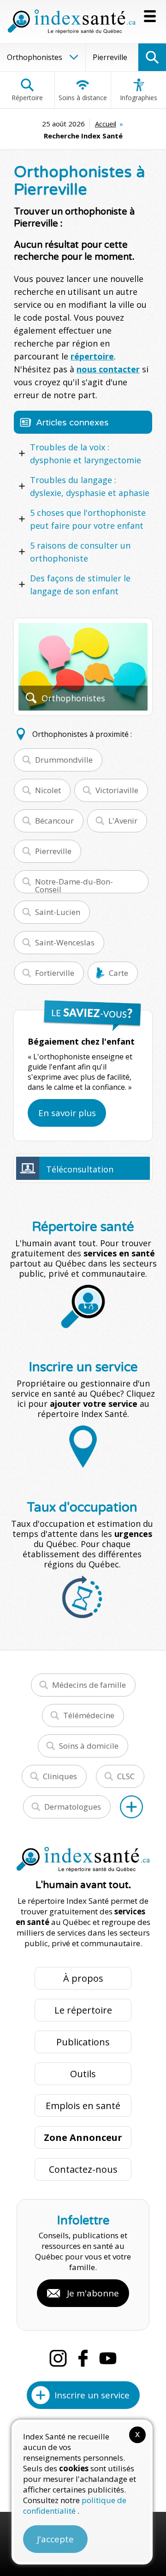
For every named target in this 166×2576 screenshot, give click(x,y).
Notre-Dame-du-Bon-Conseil (74, 885)
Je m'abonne (93, 2293)
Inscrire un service (92, 2395)
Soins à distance (83, 98)
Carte (119, 973)
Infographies (139, 98)
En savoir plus (67, 1113)
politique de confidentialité (75, 2505)
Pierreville (53, 851)
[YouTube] (108, 2358)
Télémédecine (89, 1715)
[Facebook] (83, 2358)
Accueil (106, 124)
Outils (83, 2074)
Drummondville (64, 760)
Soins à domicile (89, 1746)
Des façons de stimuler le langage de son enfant (80, 585)
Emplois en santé (83, 2106)
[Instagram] (58, 2358)
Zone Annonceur (83, 2137)
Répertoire (27, 98)
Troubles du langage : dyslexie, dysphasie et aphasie (90, 486)
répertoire (92, 356)
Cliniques (60, 1776)
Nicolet (48, 790)
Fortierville (55, 973)
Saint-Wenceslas (65, 942)
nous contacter (108, 369)
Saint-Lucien (58, 912)
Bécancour (54, 821)
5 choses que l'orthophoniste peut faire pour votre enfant (88, 519)
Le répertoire (83, 2010)
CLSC (126, 1776)
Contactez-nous (83, 2169)
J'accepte (55, 2539)
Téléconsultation (80, 1169)
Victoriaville (117, 790)
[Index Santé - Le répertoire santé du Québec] (71, 22)
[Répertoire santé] (131, 1807)
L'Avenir (123, 821)
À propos (83, 1978)
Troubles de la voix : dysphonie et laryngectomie (86, 454)
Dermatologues (73, 1807)
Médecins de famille (89, 1685)
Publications (83, 2042)
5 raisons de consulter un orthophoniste (80, 552)
